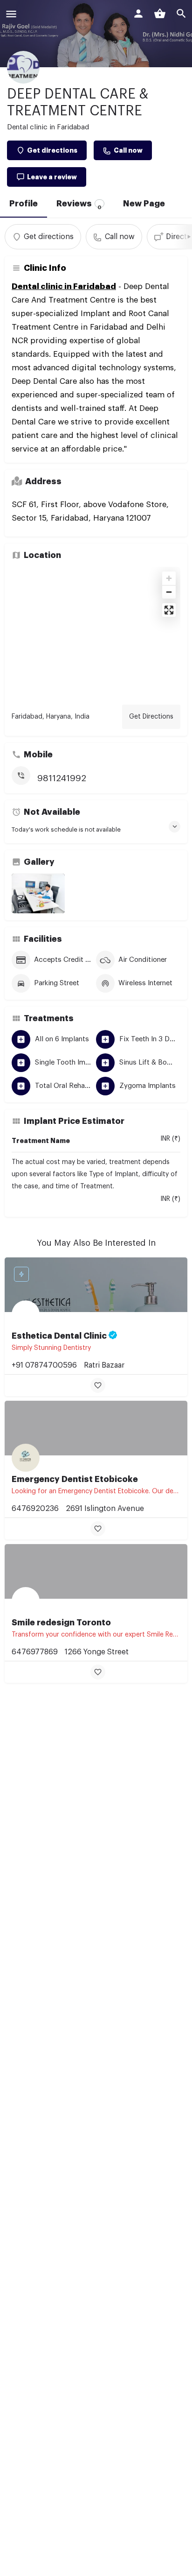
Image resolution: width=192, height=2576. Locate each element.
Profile (24, 204)
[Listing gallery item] (38, 894)
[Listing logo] (23, 67)
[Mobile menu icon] (11, 15)
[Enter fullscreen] (169, 610)
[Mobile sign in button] (138, 14)
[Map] (96, 632)
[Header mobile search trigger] (181, 14)
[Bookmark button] (98, 1385)
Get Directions (151, 717)
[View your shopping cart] (160, 14)
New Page (144, 204)
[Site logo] (24, 15)
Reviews (79, 205)
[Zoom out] (169, 592)
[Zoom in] (169, 578)
